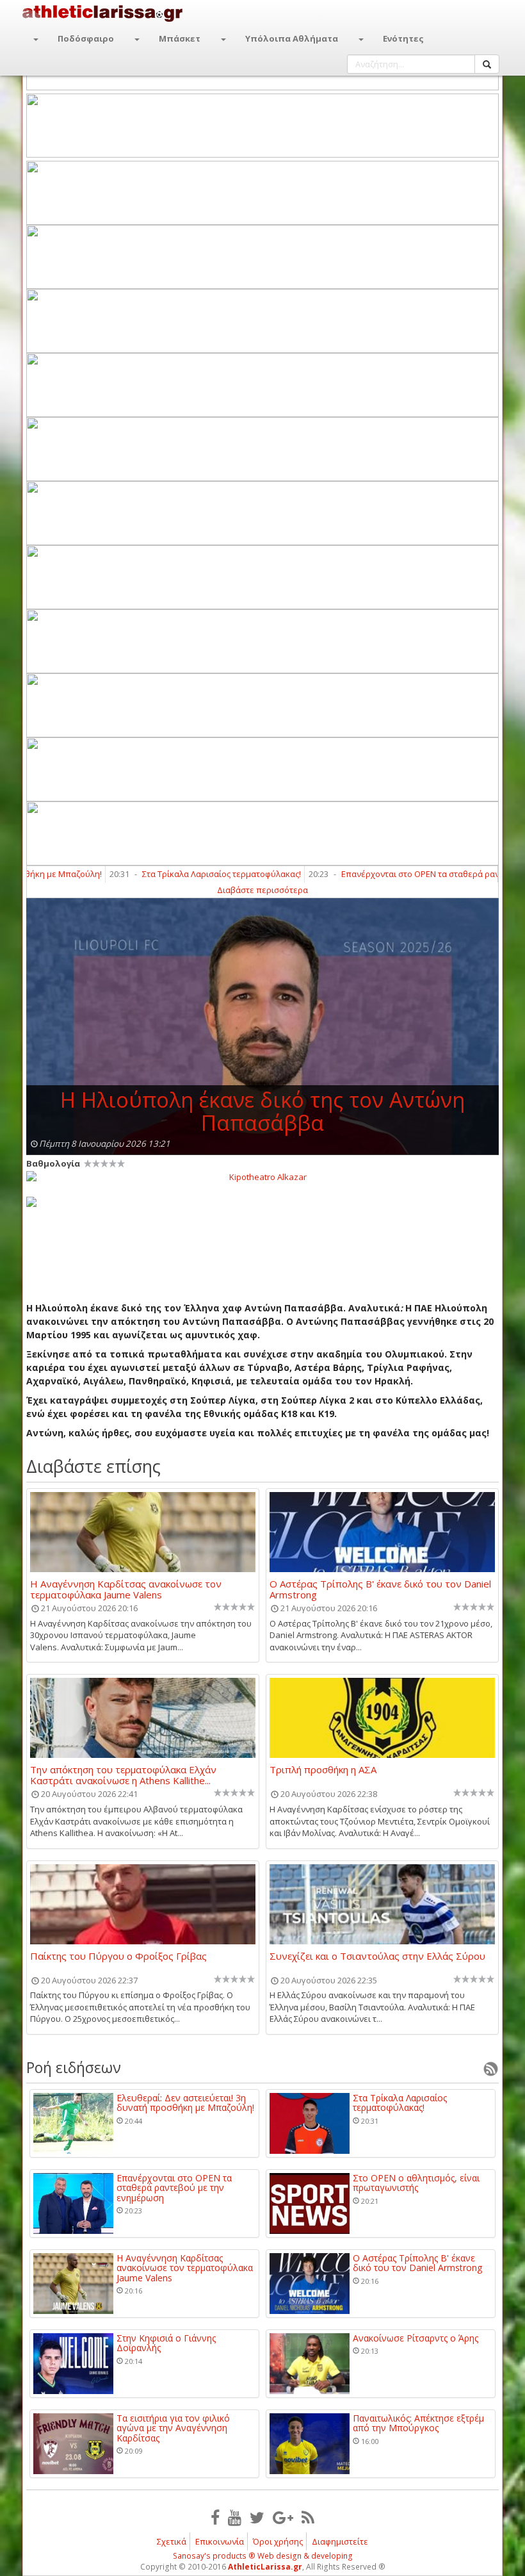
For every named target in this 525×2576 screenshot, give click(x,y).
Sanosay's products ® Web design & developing (263, 2556)
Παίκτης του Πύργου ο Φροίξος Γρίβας (118, 1957)
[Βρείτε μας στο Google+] (283, 2517)
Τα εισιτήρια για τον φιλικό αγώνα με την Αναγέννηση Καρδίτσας (173, 2428)
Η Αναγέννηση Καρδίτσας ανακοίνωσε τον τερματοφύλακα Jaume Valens (126, 1589)
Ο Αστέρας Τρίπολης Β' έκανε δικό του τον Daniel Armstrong (380, 1589)
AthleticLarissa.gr (265, 2567)
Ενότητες (403, 38)
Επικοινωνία (220, 2541)
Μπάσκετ (180, 38)
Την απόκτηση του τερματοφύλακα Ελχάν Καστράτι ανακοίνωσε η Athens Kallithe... (123, 1775)
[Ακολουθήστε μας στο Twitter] (257, 2517)
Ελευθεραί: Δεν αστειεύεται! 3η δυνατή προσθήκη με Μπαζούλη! (185, 2103)
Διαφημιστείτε (340, 2541)
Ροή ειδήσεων (74, 2067)
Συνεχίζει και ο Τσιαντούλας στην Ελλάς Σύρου (377, 1957)
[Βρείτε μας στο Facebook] (215, 2517)
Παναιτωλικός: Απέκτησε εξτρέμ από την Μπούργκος (418, 2423)
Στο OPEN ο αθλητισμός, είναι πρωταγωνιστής (416, 2183)
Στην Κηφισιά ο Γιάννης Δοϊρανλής (166, 2343)
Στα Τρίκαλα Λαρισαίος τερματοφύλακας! (180, 874)
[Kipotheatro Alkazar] (262, 1176)
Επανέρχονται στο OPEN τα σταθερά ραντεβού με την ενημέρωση (174, 2188)
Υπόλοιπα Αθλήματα (292, 38)
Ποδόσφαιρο (86, 38)
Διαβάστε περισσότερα (262, 890)
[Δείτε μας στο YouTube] (235, 2517)
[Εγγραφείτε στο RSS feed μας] (308, 2517)
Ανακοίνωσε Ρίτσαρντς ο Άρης (416, 2338)
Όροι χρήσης (278, 2541)
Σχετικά (172, 2541)
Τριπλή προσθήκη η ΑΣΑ (323, 1770)
